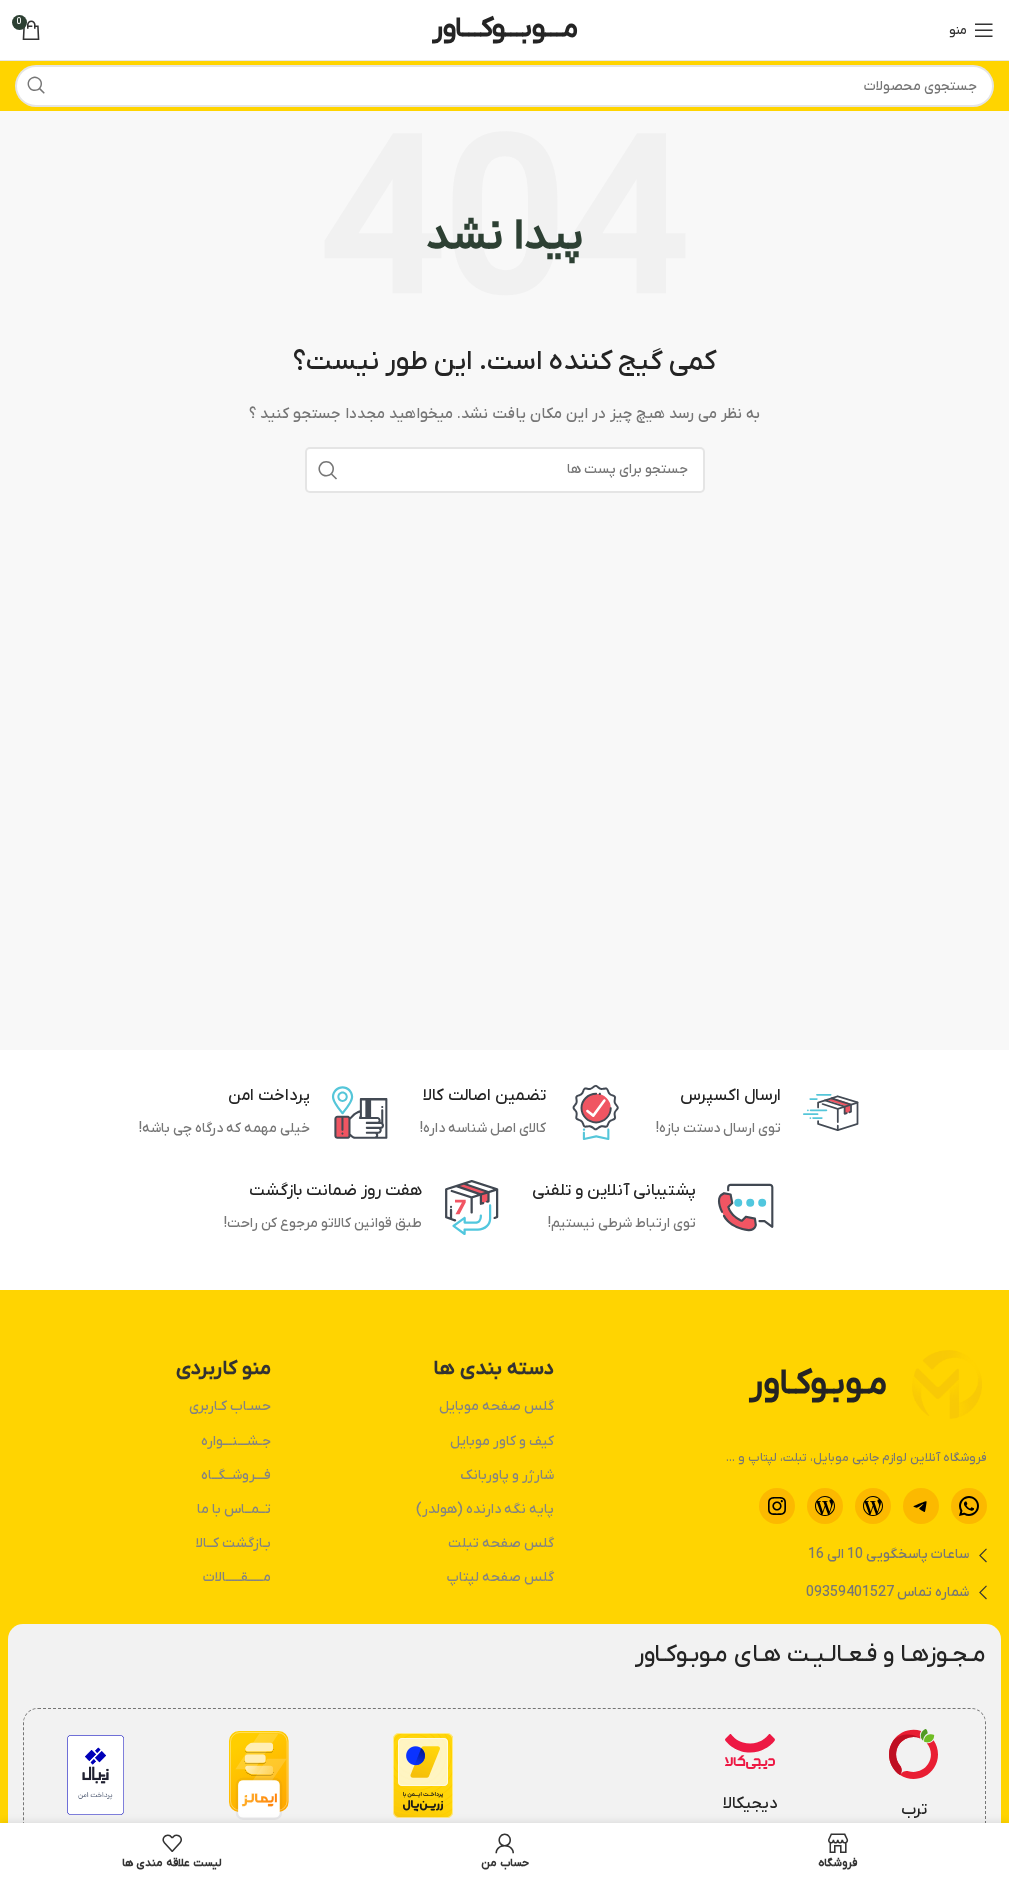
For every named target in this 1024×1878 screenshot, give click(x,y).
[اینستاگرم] (777, 1506)
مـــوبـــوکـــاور (505, 29)
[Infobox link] (914, 1776)
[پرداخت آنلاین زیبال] (95, 1774)
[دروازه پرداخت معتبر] (423, 1775)
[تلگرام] (921, 1506)
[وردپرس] (873, 1506)
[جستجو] (36, 86)
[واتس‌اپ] (969, 1506)
